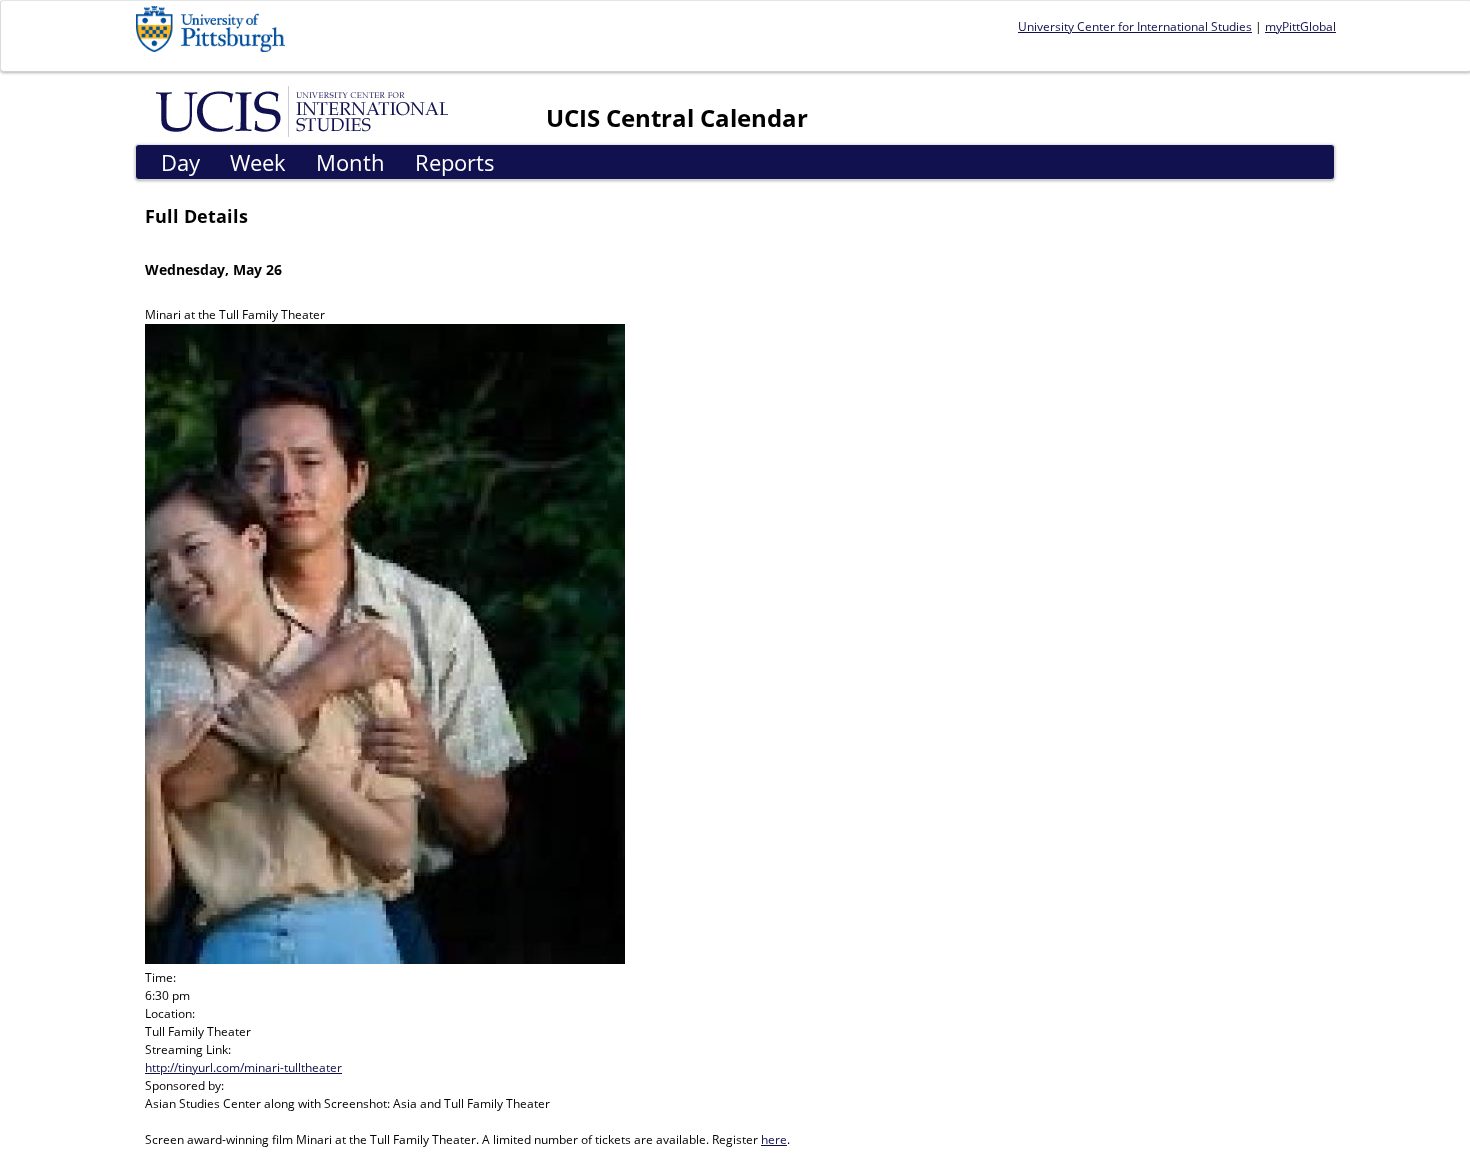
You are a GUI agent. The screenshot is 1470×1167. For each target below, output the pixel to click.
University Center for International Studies (1135, 26)
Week (258, 162)
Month (350, 162)
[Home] (305, 110)
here (774, 1139)
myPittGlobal (1300, 26)
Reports (455, 162)
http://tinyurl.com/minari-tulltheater (243, 1067)
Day (180, 162)
